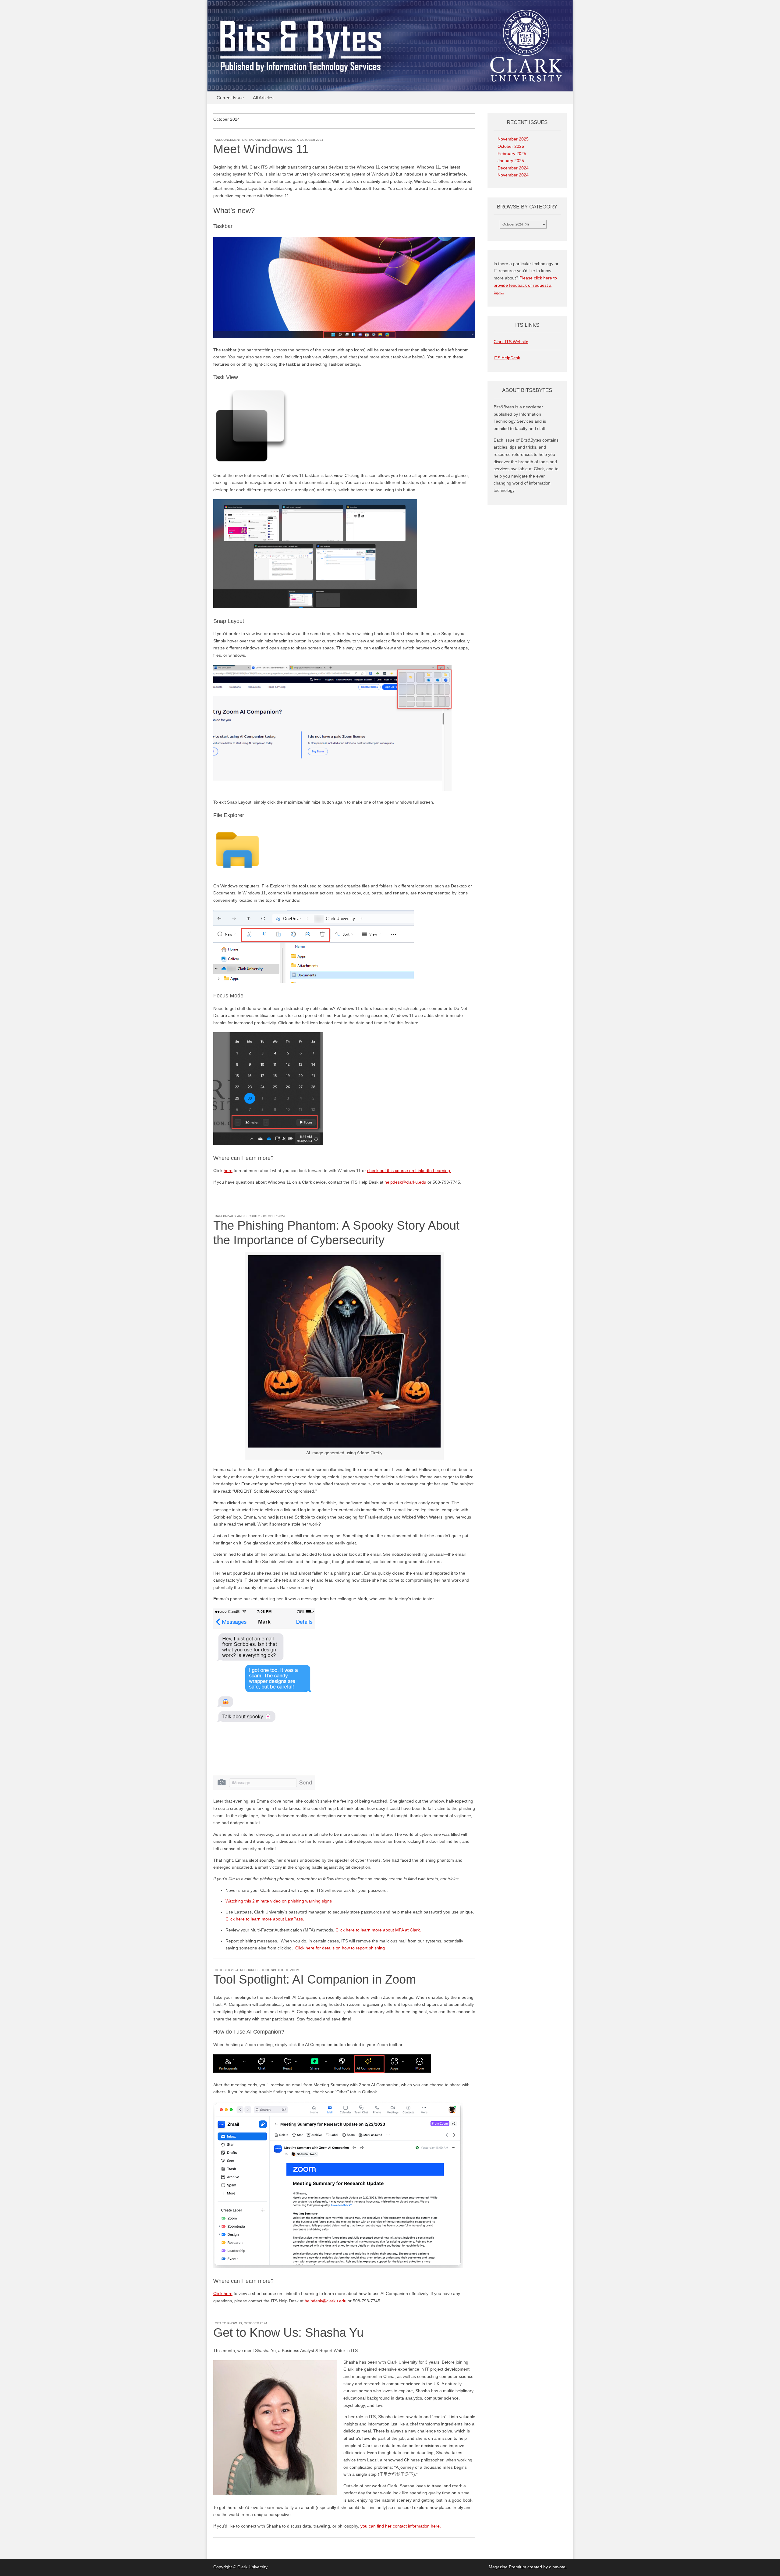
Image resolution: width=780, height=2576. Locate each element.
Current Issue (230, 98)
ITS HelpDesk (507, 358)
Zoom (295, 1970)
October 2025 (511, 146)
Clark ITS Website (511, 342)
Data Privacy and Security (237, 1216)
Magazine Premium (507, 2567)
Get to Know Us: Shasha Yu (288, 2333)
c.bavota (557, 2567)
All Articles (263, 98)
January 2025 (511, 161)
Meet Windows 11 (261, 149)
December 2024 (513, 168)
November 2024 (513, 175)
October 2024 (312, 140)
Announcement (228, 140)
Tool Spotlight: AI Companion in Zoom (315, 1979)
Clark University (252, 2567)
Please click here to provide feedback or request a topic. (525, 285)
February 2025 (512, 154)
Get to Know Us (228, 2323)
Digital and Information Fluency (270, 140)
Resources (250, 1970)
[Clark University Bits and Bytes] (390, 46)
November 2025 (513, 139)
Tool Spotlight (275, 1970)
